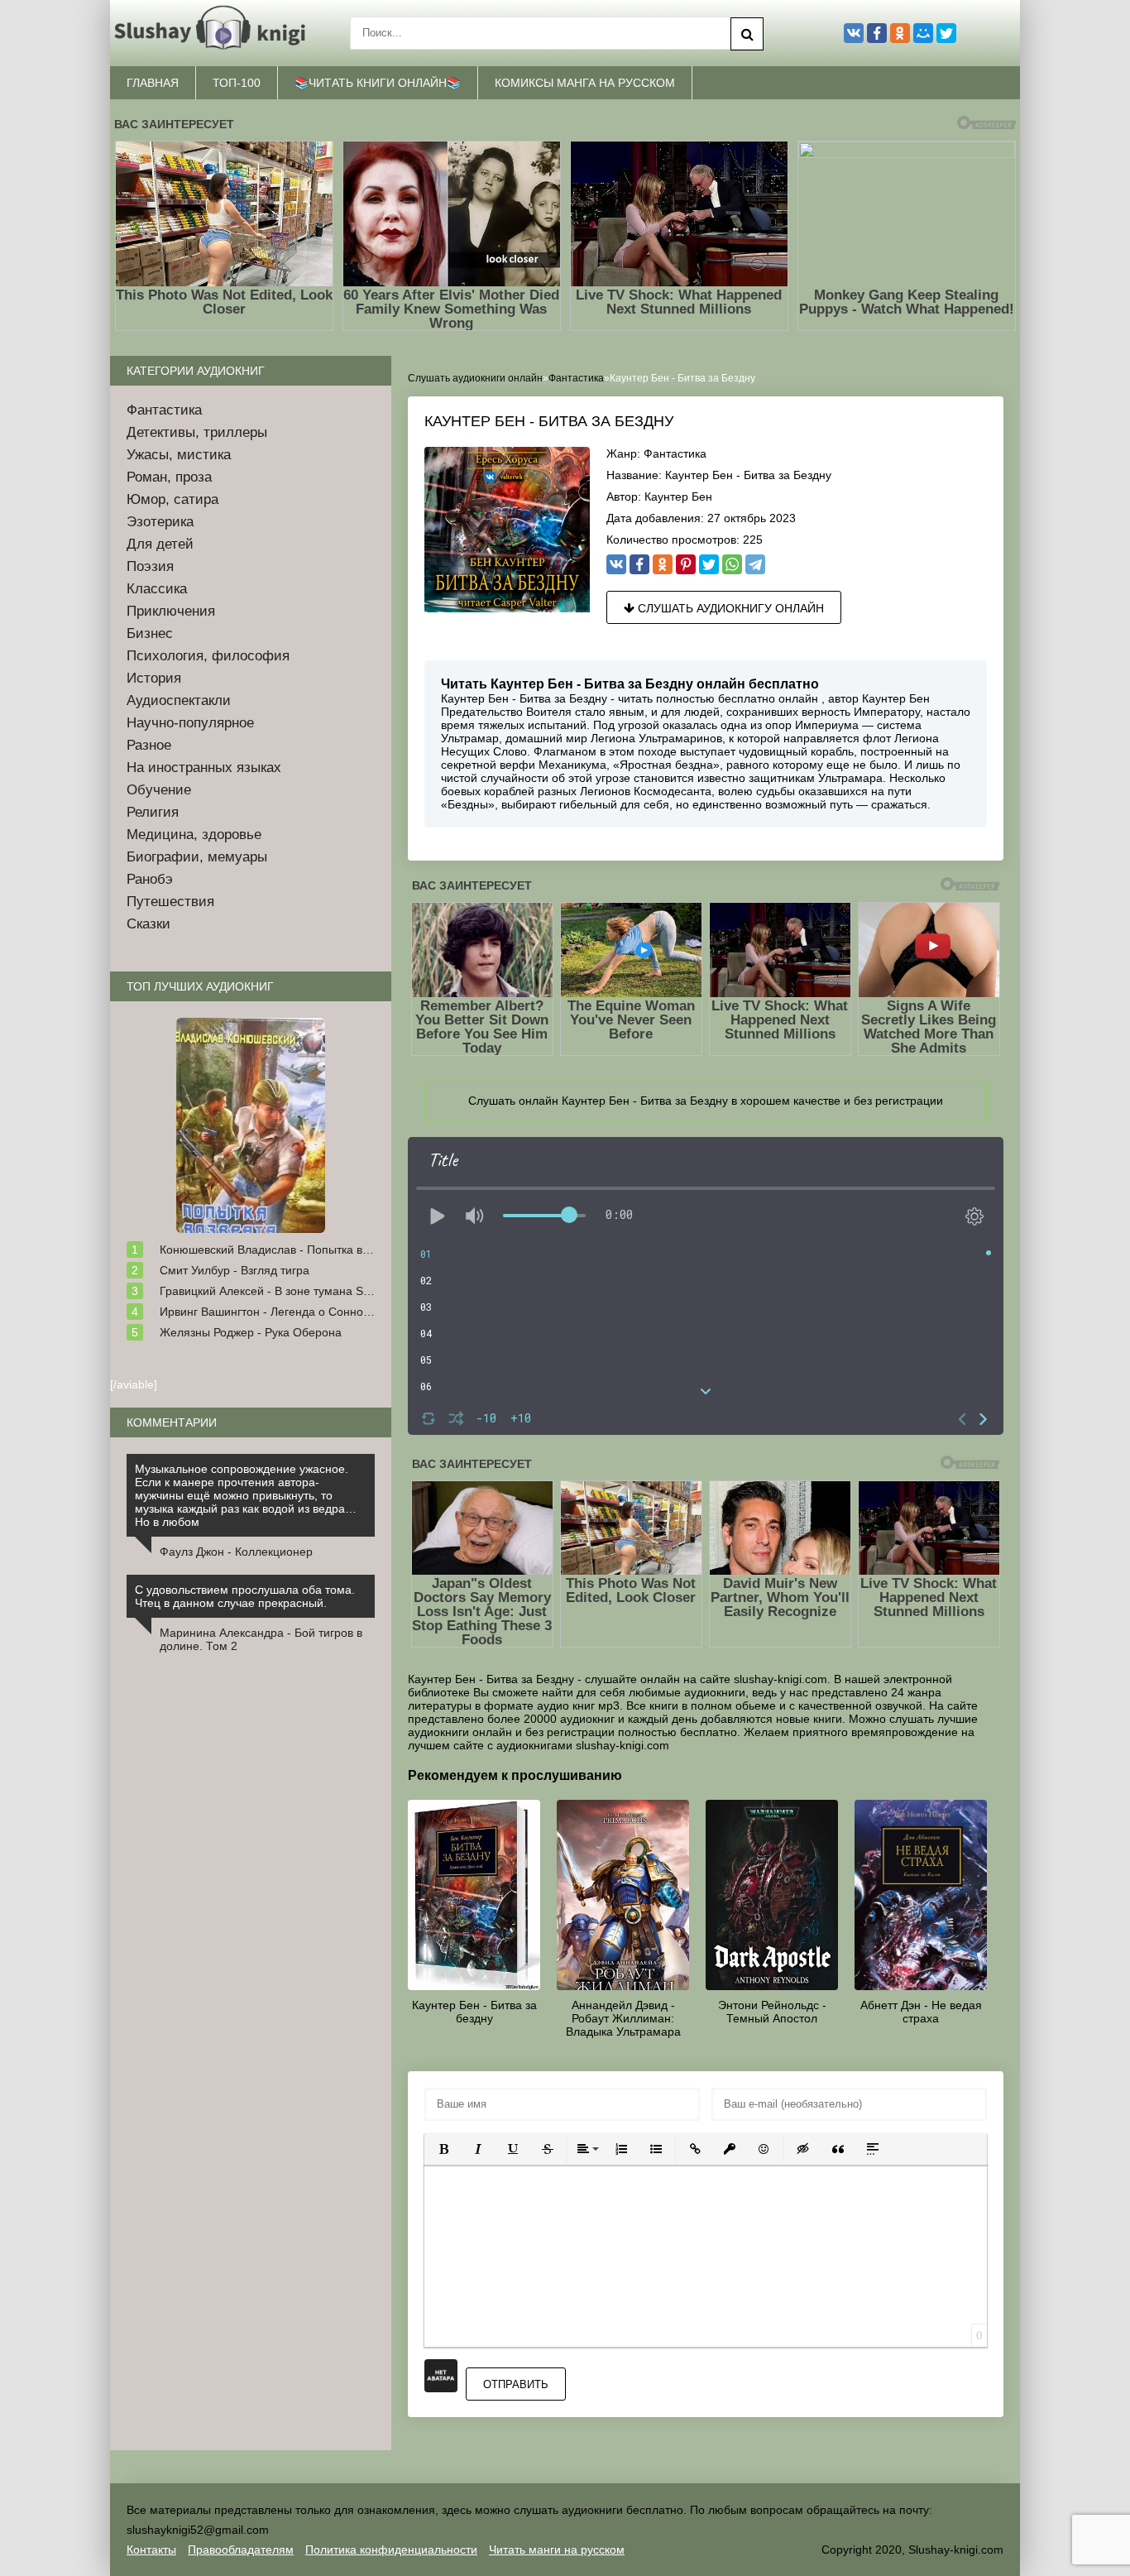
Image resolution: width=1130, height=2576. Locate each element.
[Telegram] (755, 564)
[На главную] (213, 33)
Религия (153, 812)
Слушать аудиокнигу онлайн (729, 608)
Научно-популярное (190, 723)
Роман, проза (169, 477)
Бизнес (150, 633)
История (154, 678)
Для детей (160, 544)
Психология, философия (208, 656)
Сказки (148, 924)
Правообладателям (241, 2550)
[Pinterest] (686, 564)
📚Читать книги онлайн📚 (378, 83)
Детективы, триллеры (197, 432)
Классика (157, 589)
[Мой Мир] (923, 33)
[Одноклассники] (663, 564)
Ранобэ (150, 879)
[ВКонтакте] (616, 564)
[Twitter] (709, 564)
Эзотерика (160, 522)
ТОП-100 (237, 83)
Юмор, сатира (172, 499)
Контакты (151, 2550)
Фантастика (675, 453)
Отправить (516, 2384)
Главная (153, 83)
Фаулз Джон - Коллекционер (236, 1552)
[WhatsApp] (732, 564)
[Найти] (747, 34)
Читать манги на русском (557, 2550)
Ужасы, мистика (179, 455)
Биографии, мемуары (197, 857)
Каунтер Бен (678, 496)
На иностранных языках (204, 768)
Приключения (171, 611)
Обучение (159, 790)
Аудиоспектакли (179, 700)
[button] (443, 2149)
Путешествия (170, 902)
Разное (149, 745)
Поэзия (150, 566)
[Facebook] (639, 564)
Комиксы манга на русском (585, 83)
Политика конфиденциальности (391, 2550)
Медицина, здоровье (194, 835)
